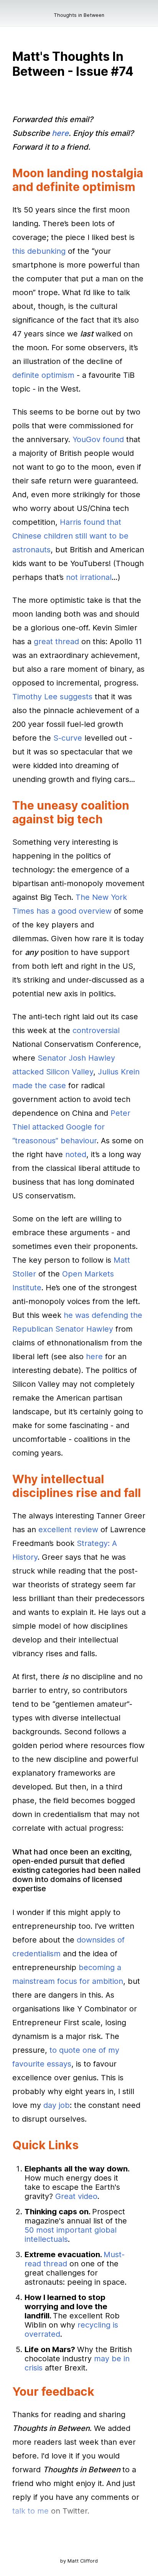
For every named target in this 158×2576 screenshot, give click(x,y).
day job (57, 2105)
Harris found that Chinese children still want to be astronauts (70, 536)
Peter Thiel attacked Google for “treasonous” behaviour (71, 1127)
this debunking (39, 251)
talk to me (30, 2511)
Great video (76, 2196)
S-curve (68, 738)
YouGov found (98, 439)
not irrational (89, 577)
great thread (56, 642)
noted (76, 1154)
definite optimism (43, 375)
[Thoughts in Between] (18, 18)
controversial (96, 1030)
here (94, 1357)
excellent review (68, 1530)
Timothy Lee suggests (52, 697)
